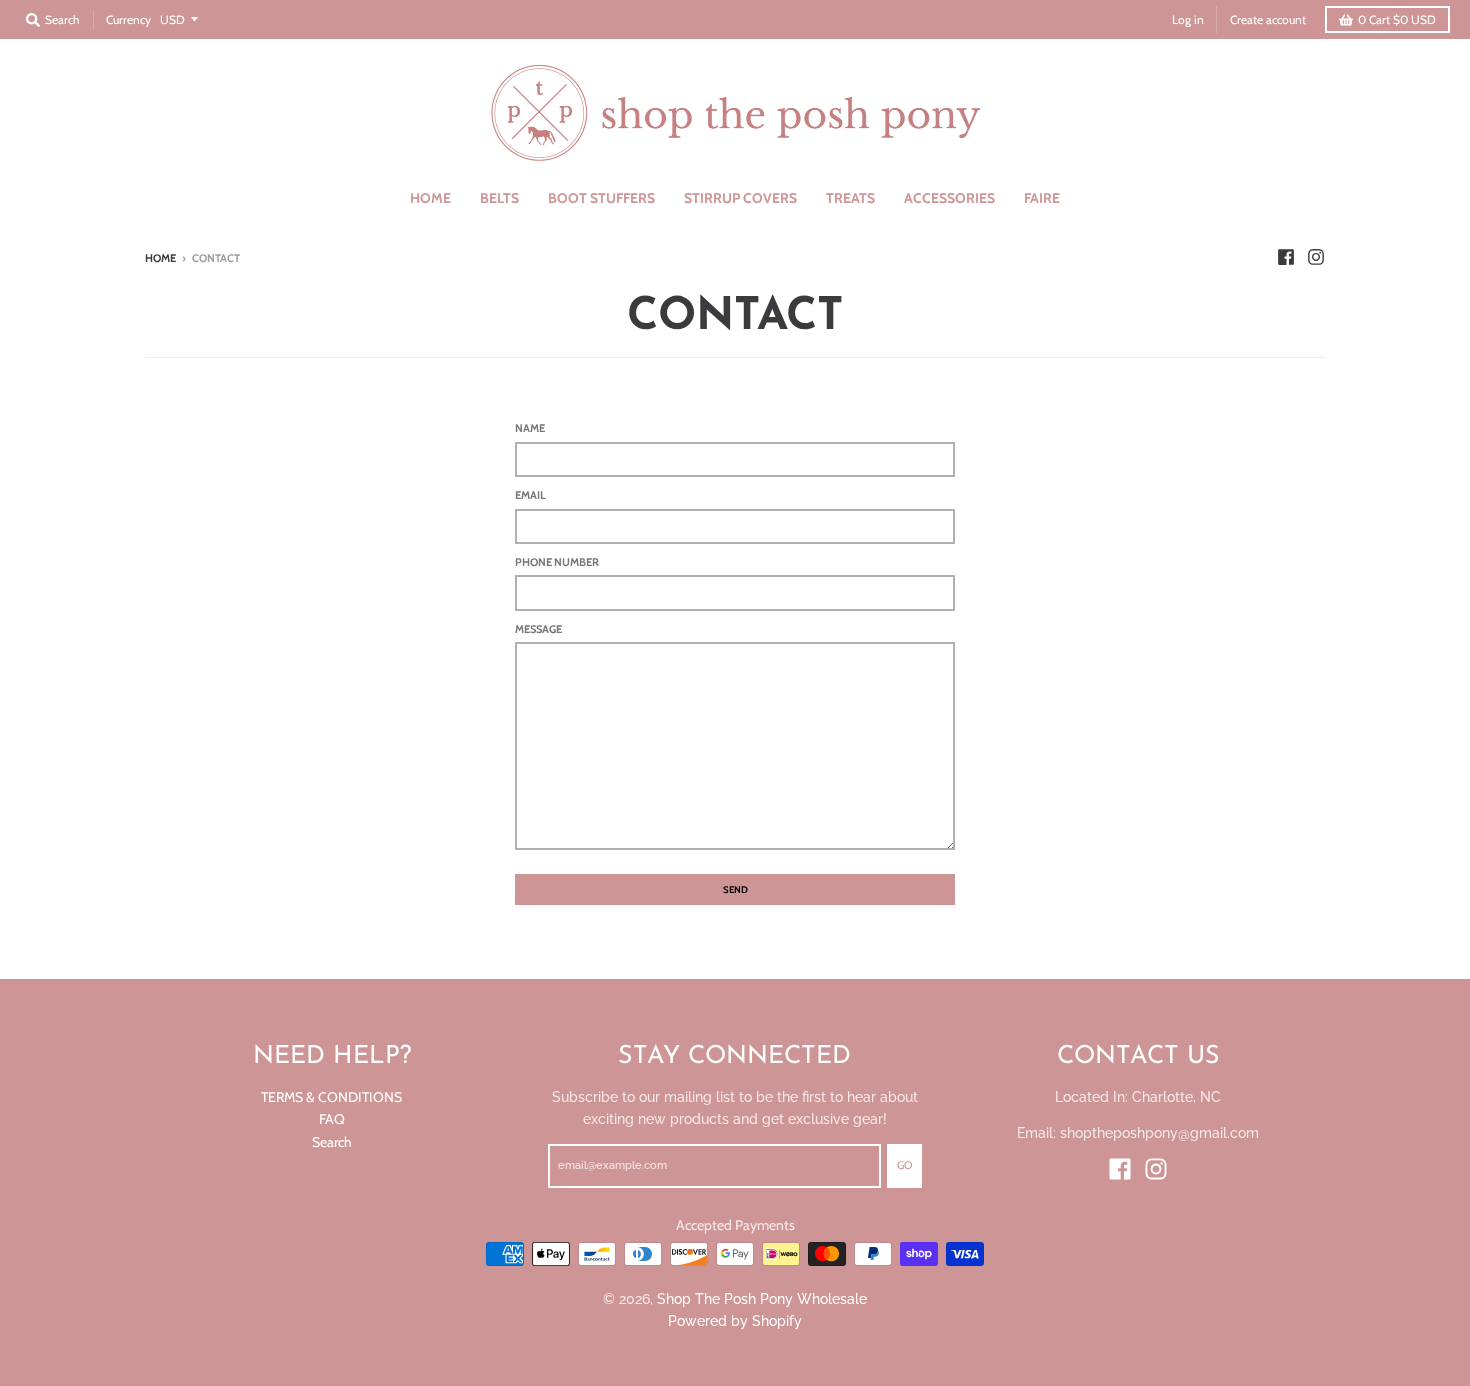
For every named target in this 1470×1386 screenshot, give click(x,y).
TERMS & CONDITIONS (331, 1097)
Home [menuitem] (430, 198)
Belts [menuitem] (499, 198)
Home (160, 258)
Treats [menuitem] (850, 198)
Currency (128, 19)
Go (904, 1165)
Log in (1188, 19)
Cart (1397, 19)
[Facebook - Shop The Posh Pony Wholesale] (1286, 257)
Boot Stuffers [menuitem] (601, 198)
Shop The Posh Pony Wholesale (762, 1299)
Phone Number (557, 562)
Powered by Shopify (735, 1321)
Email (530, 495)
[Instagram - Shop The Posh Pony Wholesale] (1316, 257)
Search (332, 1142)
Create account (1268, 19)
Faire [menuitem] (1042, 198)
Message (538, 629)
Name (530, 428)
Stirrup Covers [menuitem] (740, 198)
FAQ (332, 1119)
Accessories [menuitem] (949, 198)
